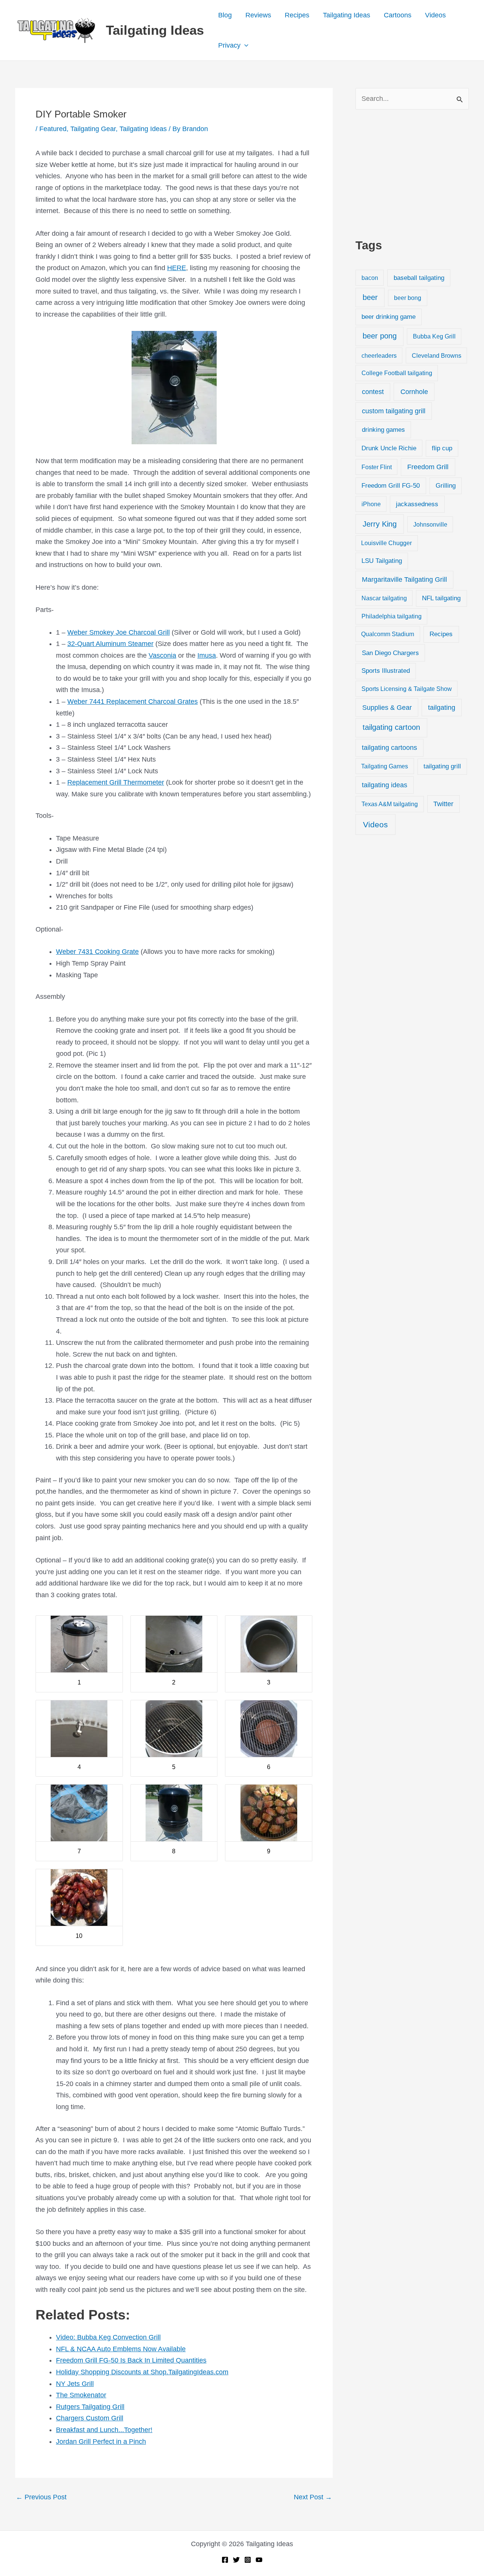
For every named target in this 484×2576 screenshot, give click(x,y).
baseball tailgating (419, 278)
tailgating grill (442, 766)
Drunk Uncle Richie (389, 448)
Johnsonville (430, 524)
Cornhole (414, 392)
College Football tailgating (397, 373)
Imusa (207, 655)
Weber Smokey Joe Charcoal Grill (119, 632)
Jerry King (380, 524)
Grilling (446, 486)
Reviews (258, 15)
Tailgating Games (385, 766)
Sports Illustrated (386, 671)
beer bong (408, 298)
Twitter (443, 804)
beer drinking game (389, 317)
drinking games (383, 430)
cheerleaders (379, 355)
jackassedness (417, 504)
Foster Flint (377, 467)
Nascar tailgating (384, 598)
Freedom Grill (428, 467)
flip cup (442, 448)
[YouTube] (259, 2560)
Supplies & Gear (387, 707)
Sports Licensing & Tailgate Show (407, 689)
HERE (177, 268)
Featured (53, 129)
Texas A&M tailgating (390, 804)
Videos (435, 15)
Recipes (297, 15)
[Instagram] (248, 2560)
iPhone (371, 504)
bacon (370, 278)
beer (370, 297)
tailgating (442, 708)
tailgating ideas (385, 785)
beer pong (380, 336)
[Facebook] (225, 2560)
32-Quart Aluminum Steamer (110, 644)
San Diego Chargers (390, 653)
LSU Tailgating (382, 561)
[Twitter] (236, 2560)
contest (373, 392)
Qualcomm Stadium (388, 634)
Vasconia (162, 655)
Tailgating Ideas (155, 30)
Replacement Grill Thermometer (116, 782)
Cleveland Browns (437, 355)
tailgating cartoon (391, 727)
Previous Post (41, 2497)
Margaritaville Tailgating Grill (404, 579)
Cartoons (398, 15)
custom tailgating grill (394, 411)
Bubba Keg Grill (434, 336)
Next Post (313, 2497)
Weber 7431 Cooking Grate (97, 952)
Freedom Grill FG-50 (391, 486)
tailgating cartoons (389, 748)
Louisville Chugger (386, 543)
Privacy (229, 45)
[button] (244, 45)
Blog (225, 15)
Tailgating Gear (93, 129)
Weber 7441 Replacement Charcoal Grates (133, 702)
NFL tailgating (441, 598)
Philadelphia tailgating (392, 616)
